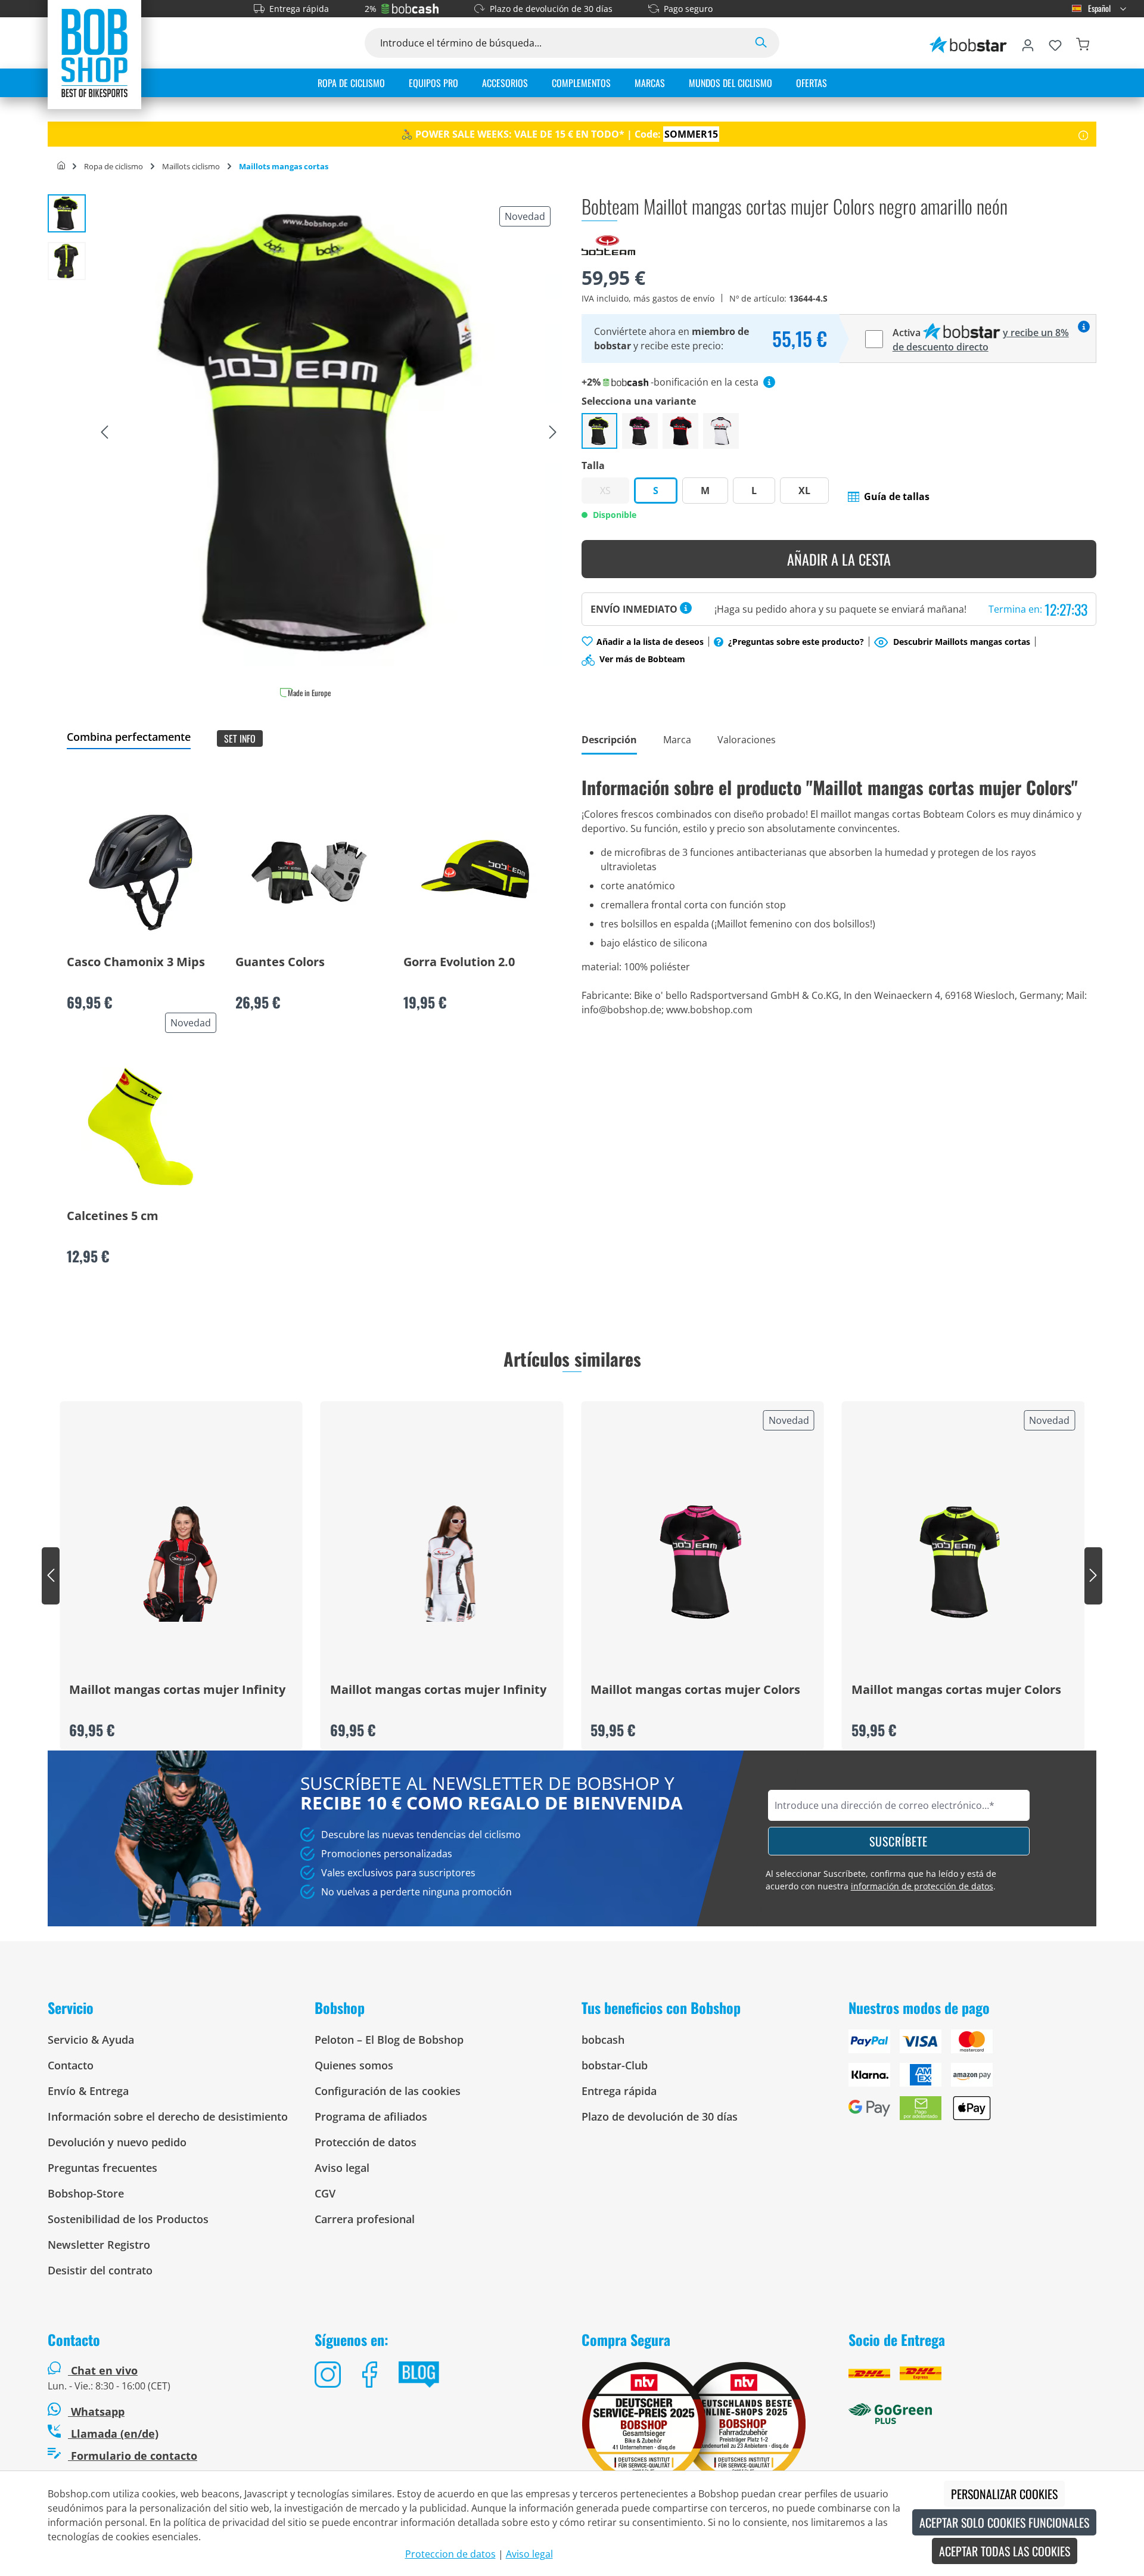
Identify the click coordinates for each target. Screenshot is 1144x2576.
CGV (325, 2193)
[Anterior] (104, 433)
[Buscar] (761, 43)
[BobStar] (968, 43)
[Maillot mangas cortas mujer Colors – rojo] (680, 431)
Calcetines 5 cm (113, 1216)
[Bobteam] (608, 244)
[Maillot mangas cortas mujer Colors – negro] (721, 431)
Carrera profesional (365, 2219)
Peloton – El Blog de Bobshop (389, 2040)
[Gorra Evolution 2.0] (477, 873)
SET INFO (240, 738)
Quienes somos (354, 2065)
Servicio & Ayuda (91, 2040)
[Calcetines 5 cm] (141, 1126)
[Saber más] (1084, 134)
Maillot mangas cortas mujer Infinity (177, 1690)
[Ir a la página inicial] (94, 52)
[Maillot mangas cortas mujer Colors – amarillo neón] (599, 431)
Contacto (71, 2065)
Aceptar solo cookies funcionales (1004, 2522)
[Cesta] (1083, 43)
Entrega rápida (299, 9)
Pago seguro (688, 9)
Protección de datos (366, 2142)
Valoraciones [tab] (747, 740)
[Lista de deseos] (1055, 43)
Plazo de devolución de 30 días (551, 9)
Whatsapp (96, 2411)
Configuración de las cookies (388, 2091)
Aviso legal (342, 2168)
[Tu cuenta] (1028, 43)
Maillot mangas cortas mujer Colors (695, 1690)
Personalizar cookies (1004, 2494)
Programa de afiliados (371, 2116)
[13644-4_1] (329, 432)
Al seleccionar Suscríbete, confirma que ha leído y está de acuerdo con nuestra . (881, 1880)
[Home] (61, 166)
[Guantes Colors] (309, 873)
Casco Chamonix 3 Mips (136, 963)
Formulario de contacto (133, 2456)
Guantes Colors (280, 963)
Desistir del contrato (100, 2270)
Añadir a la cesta (839, 559)
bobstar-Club (615, 2065)
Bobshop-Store (86, 2193)
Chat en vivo (104, 2370)
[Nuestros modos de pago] (972, 2080)
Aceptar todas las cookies (1005, 2551)
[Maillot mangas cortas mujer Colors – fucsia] (640, 431)
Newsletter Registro (99, 2245)
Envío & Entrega (88, 2091)
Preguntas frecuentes (102, 2168)
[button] (889, 496)
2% (371, 9)
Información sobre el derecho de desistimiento (168, 2116)
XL (804, 491)
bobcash (603, 2040)
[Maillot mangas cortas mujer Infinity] (181, 1562)
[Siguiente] (553, 433)
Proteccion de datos (450, 2554)
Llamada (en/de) (113, 2434)
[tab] (609, 741)
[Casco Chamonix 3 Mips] (141, 873)
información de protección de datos (922, 1886)
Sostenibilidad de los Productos (128, 2219)
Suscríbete (899, 1841)
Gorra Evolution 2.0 (459, 963)
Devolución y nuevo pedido (117, 2142)
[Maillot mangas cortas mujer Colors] (702, 1562)
